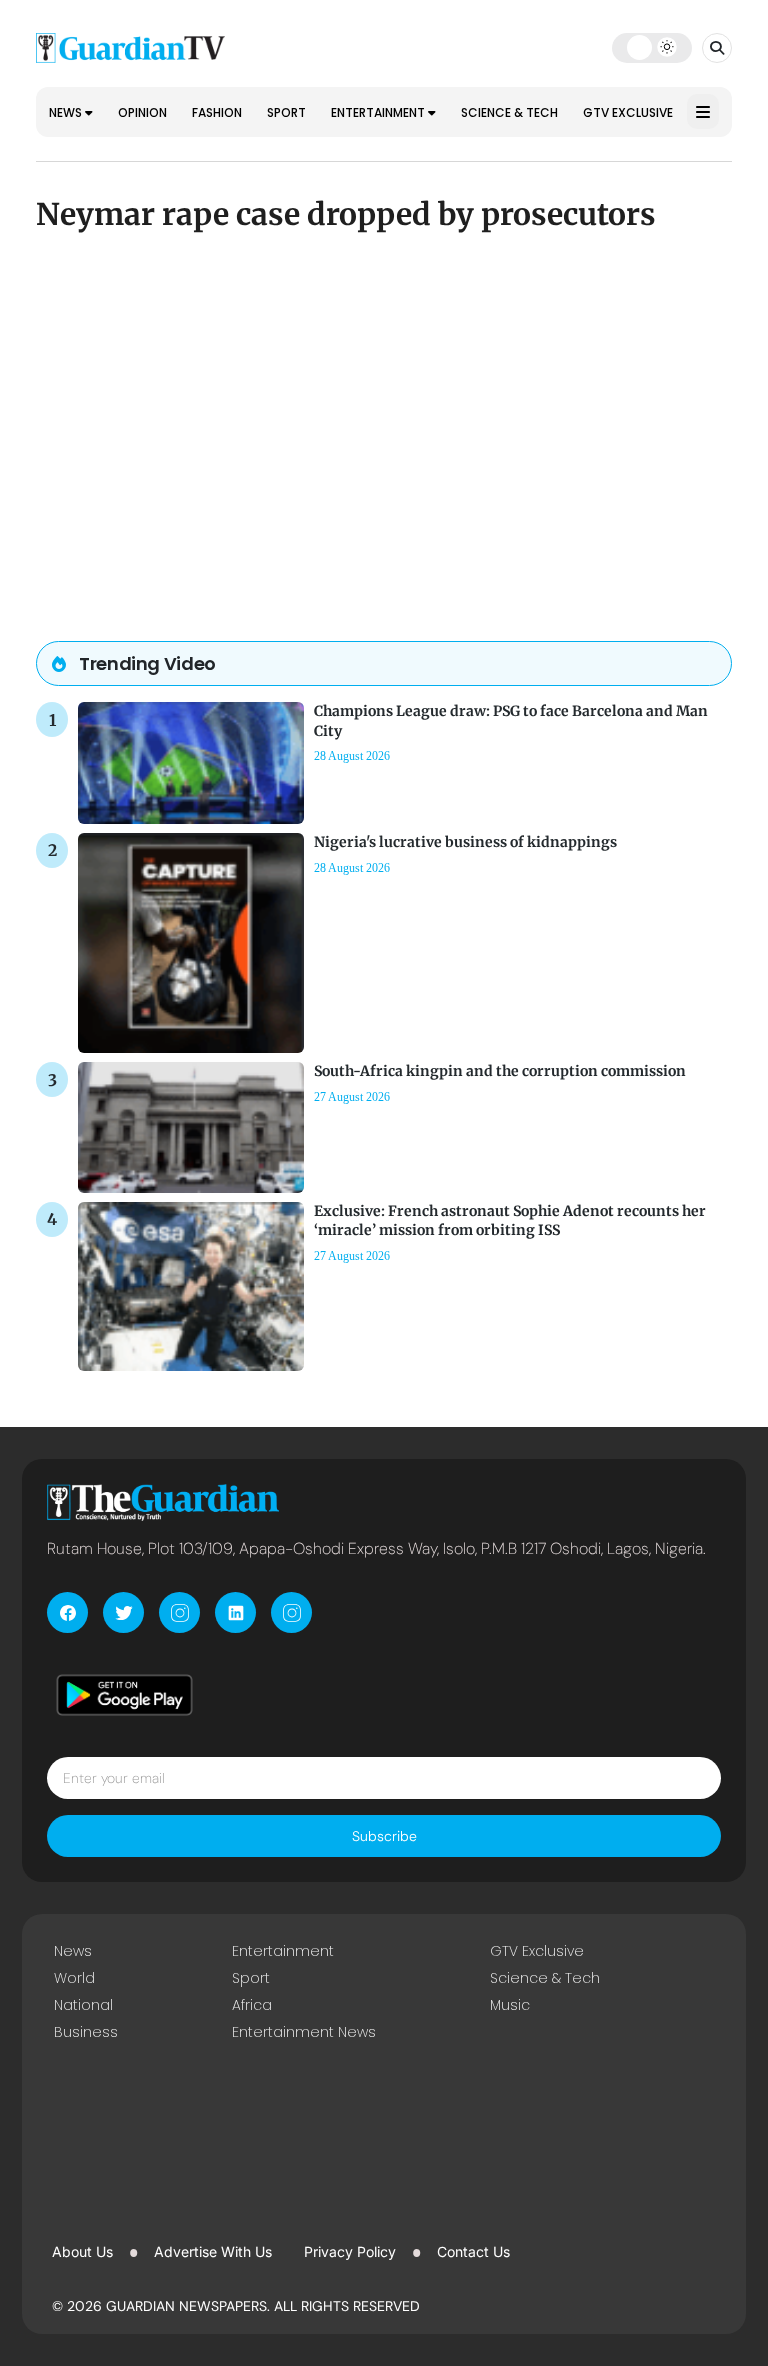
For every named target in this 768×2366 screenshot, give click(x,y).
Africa (252, 2005)
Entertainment (379, 112)
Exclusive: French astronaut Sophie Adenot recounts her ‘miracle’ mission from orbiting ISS (510, 1220)
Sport (286, 112)
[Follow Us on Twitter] (123, 1612)
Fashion (217, 112)
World (74, 1978)
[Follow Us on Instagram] (179, 1612)
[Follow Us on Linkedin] (235, 1612)
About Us (82, 2251)
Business (86, 2032)
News (67, 112)
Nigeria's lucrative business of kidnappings (465, 842)
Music (510, 2005)
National (83, 2005)
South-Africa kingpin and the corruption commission (500, 1071)
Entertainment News (304, 2032)
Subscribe (384, 1836)
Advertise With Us (213, 2251)
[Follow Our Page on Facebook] (67, 1612)
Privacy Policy (350, 2251)
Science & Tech (509, 112)
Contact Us (473, 2251)
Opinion (142, 112)
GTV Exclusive (628, 112)
